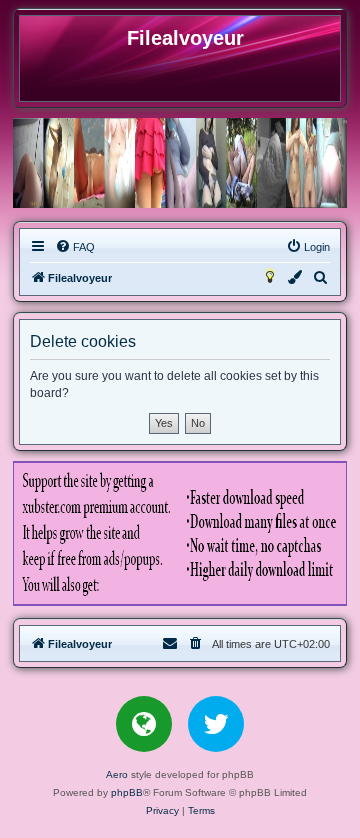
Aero (117, 774)
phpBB (127, 792)
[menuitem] (75, 247)
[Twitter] (216, 724)
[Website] (144, 724)
